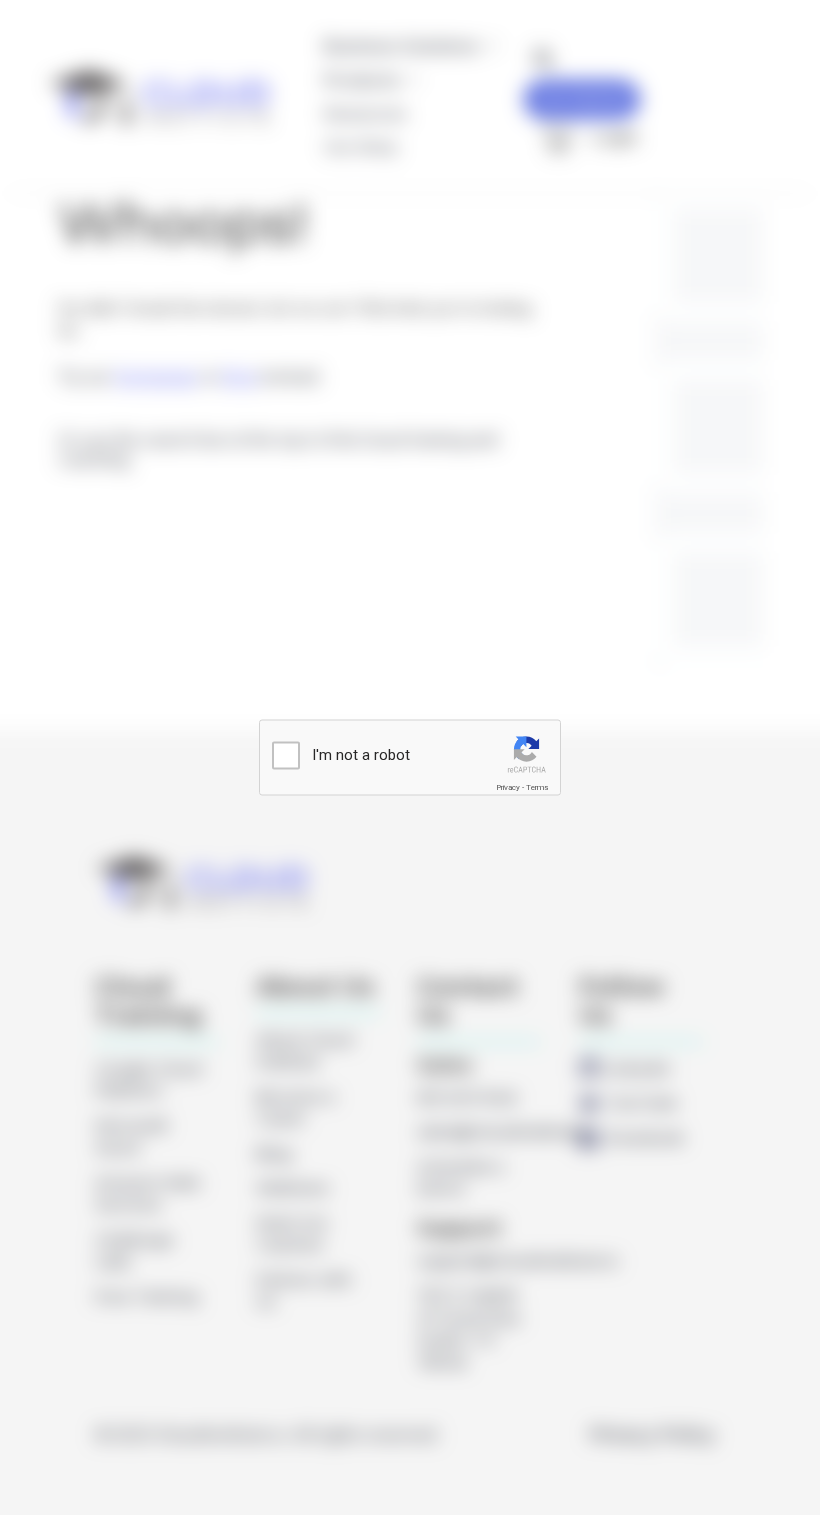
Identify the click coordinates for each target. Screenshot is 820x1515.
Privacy (508, 786)
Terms (537, 786)
